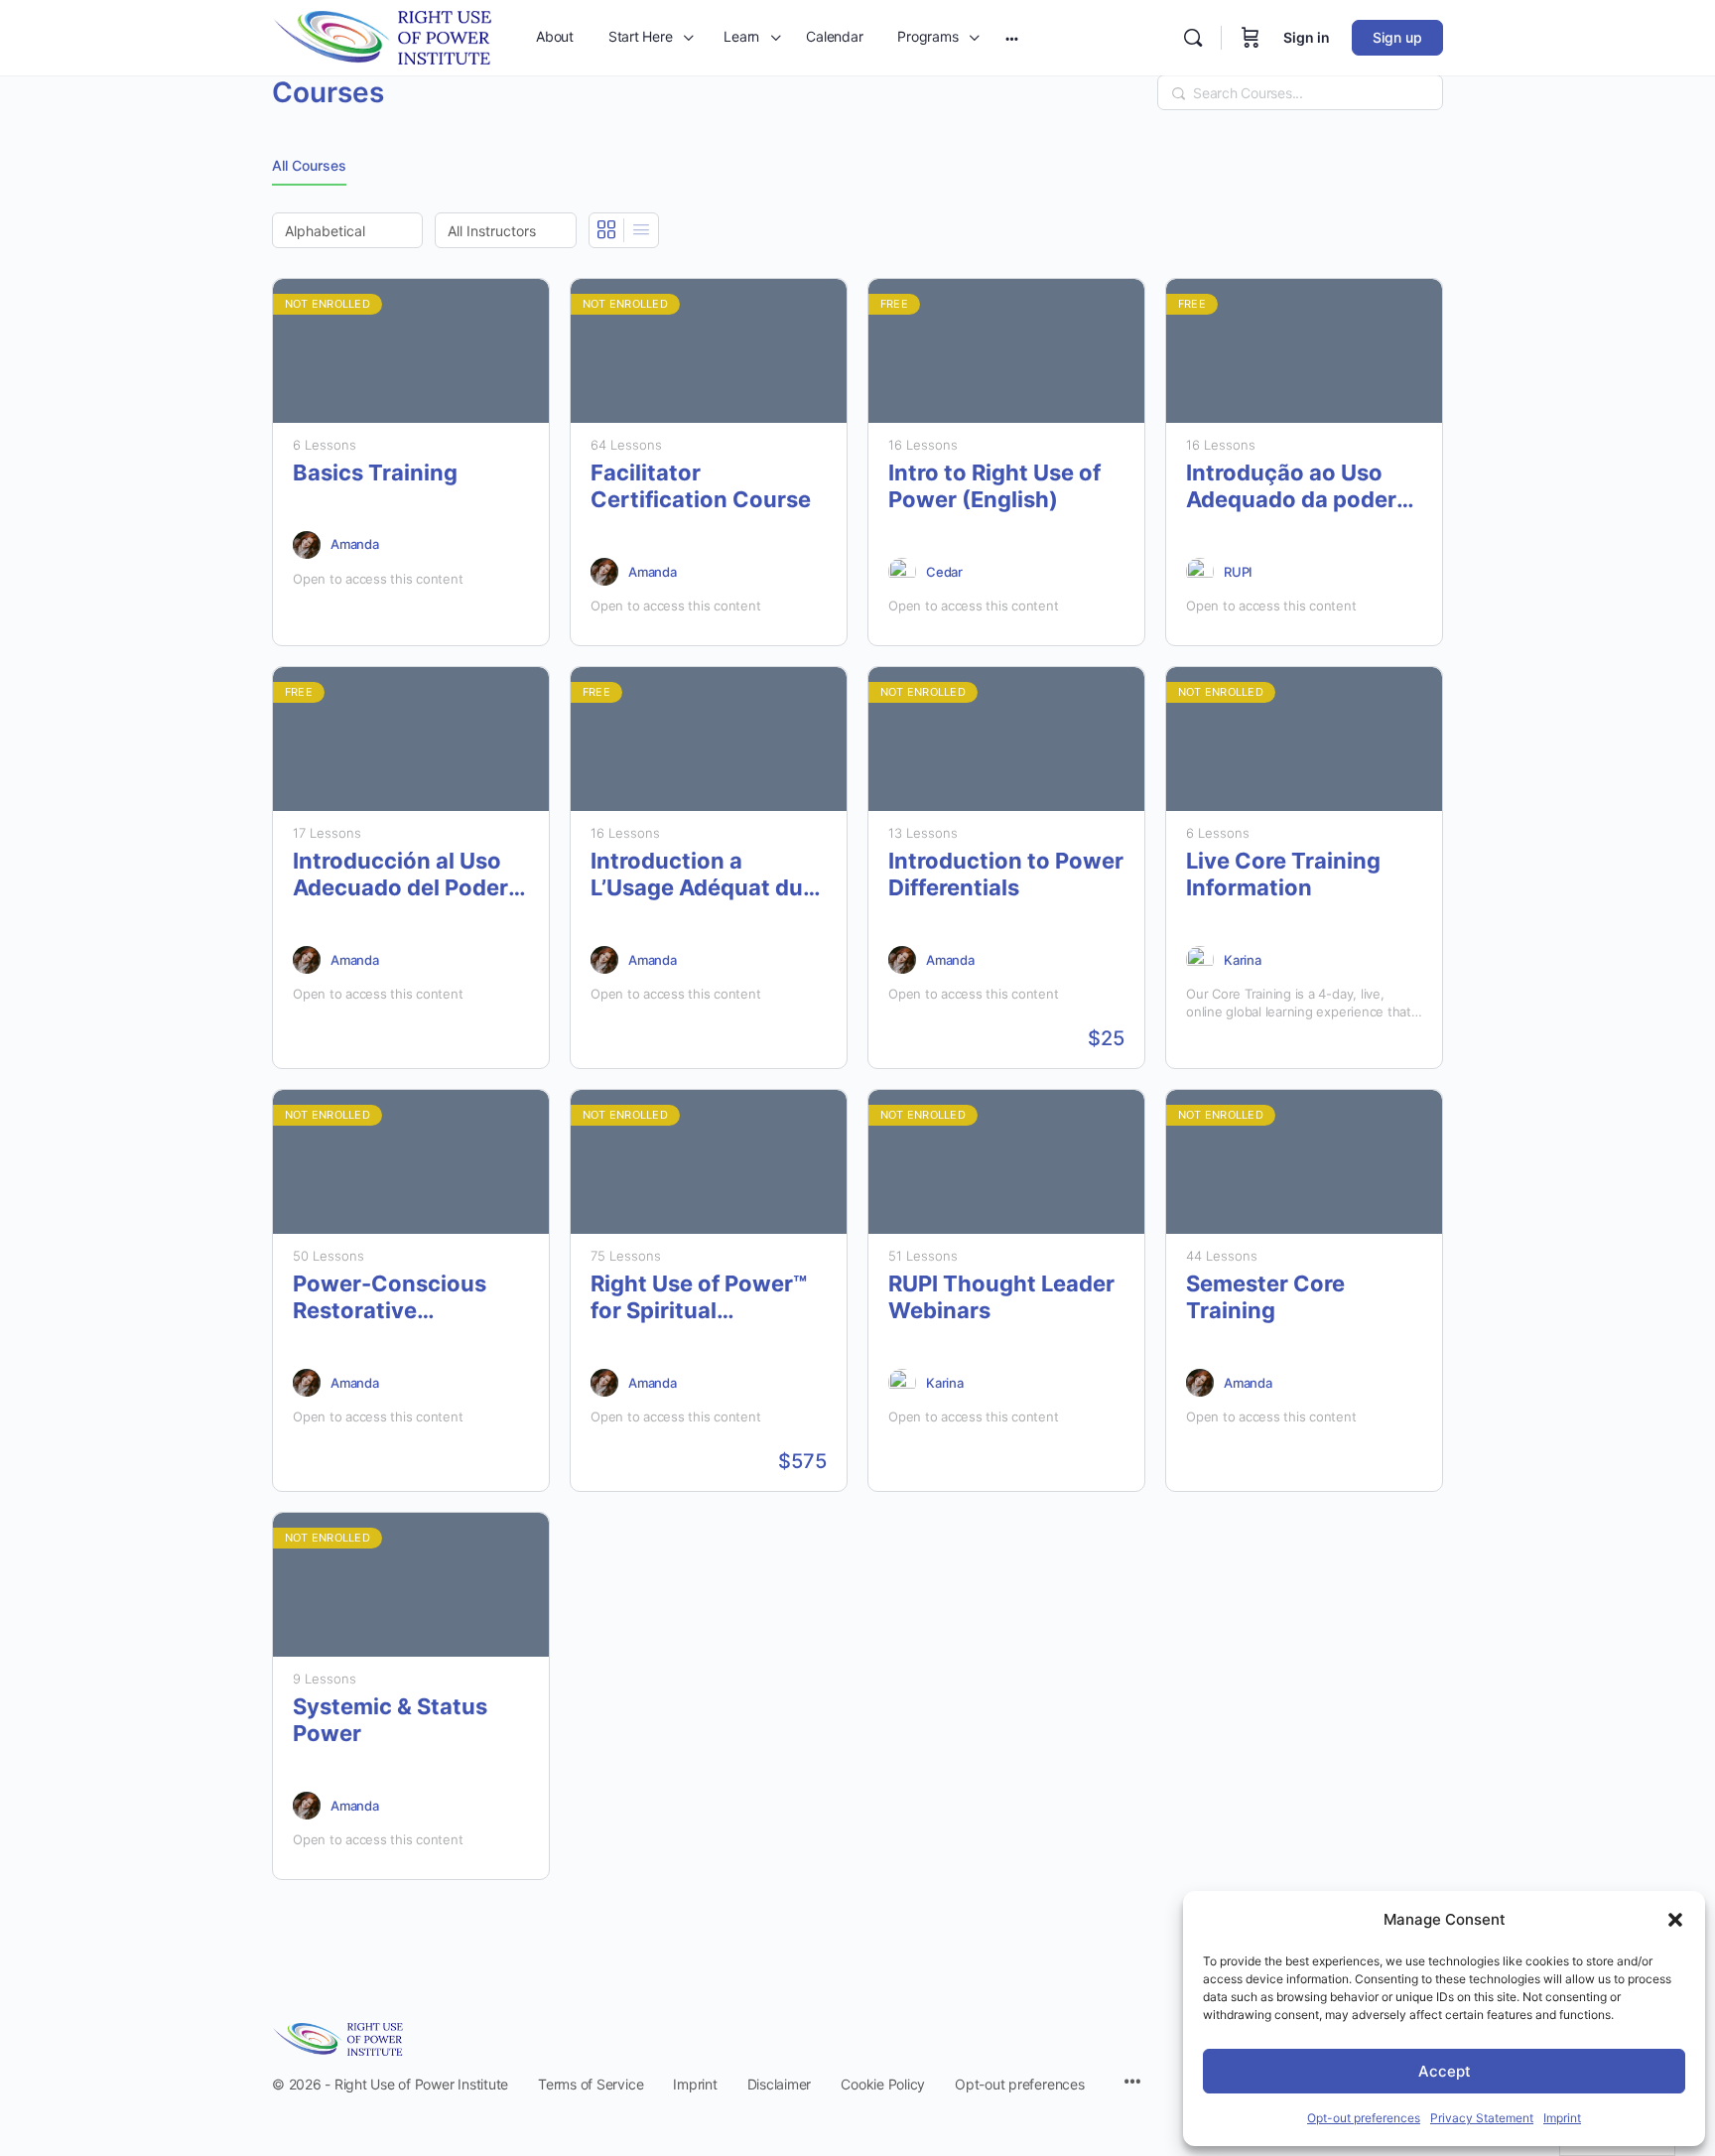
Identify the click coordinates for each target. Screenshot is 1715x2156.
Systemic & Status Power (390, 1720)
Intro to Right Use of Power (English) (994, 486)
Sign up (1397, 37)
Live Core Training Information (1283, 874)
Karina (1243, 960)
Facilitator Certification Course (701, 486)
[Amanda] (307, 545)
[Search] (1193, 38)
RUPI (1238, 572)
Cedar (944, 572)
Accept (1445, 2071)
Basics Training (375, 472)
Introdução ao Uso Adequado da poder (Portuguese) (1291, 487)
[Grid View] (607, 230)
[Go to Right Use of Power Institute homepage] (382, 36)
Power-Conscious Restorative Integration (390, 1298)
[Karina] (1200, 960)
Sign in (1307, 37)
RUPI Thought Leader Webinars (1001, 1297)
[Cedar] (902, 572)
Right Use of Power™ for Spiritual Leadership (699, 1298)
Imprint (1562, 2118)
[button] (1675, 1920)
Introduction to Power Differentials (1006, 874)
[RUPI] (1200, 572)
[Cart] (1251, 38)
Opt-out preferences (1364, 2118)
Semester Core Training (1265, 1297)
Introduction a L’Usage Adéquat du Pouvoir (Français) (697, 875)
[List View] (641, 230)
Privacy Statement (1482, 2118)
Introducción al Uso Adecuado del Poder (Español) (400, 875)
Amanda (355, 544)
